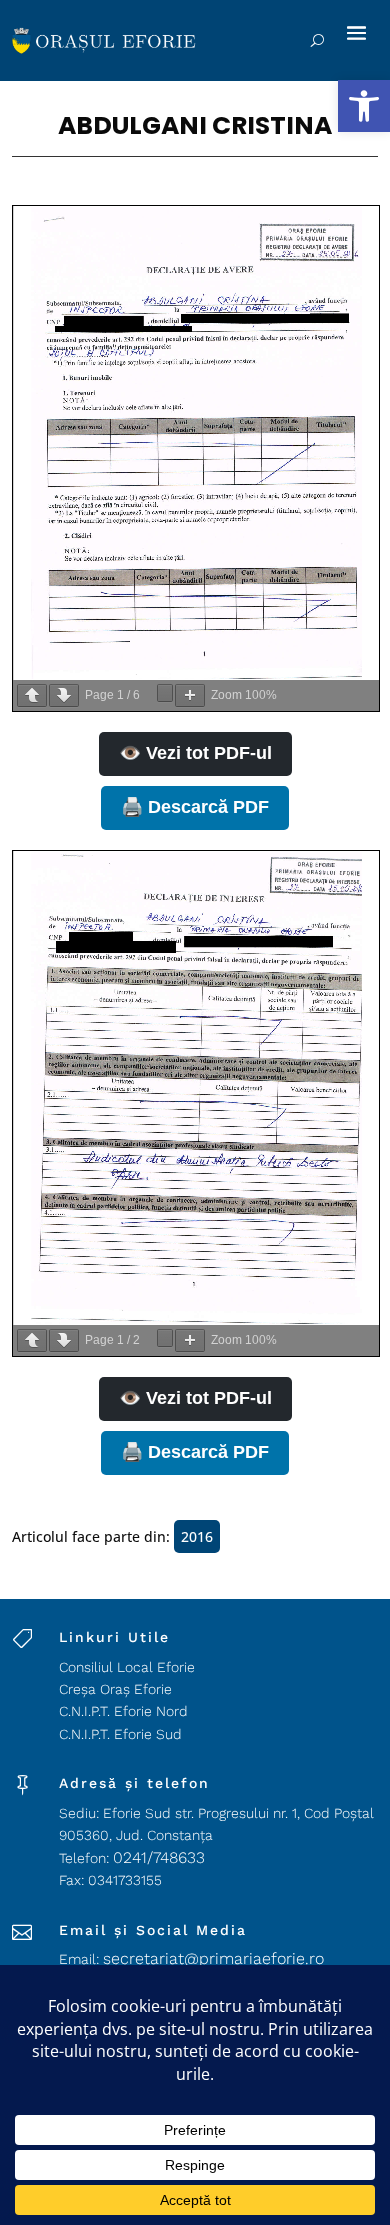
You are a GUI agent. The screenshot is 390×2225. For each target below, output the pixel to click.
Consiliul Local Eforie (127, 1667)
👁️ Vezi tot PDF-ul (195, 753)
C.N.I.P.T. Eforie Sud (120, 1734)
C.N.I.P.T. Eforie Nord (123, 1711)
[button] (364, 106)
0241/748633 (159, 1857)
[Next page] (64, 695)
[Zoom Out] (165, 693)
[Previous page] (32, 695)
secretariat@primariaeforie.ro (213, 1958)
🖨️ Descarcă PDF (195, 807)
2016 (197, 1536)
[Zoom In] (190, 695)
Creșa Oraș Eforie (115, 1689)
